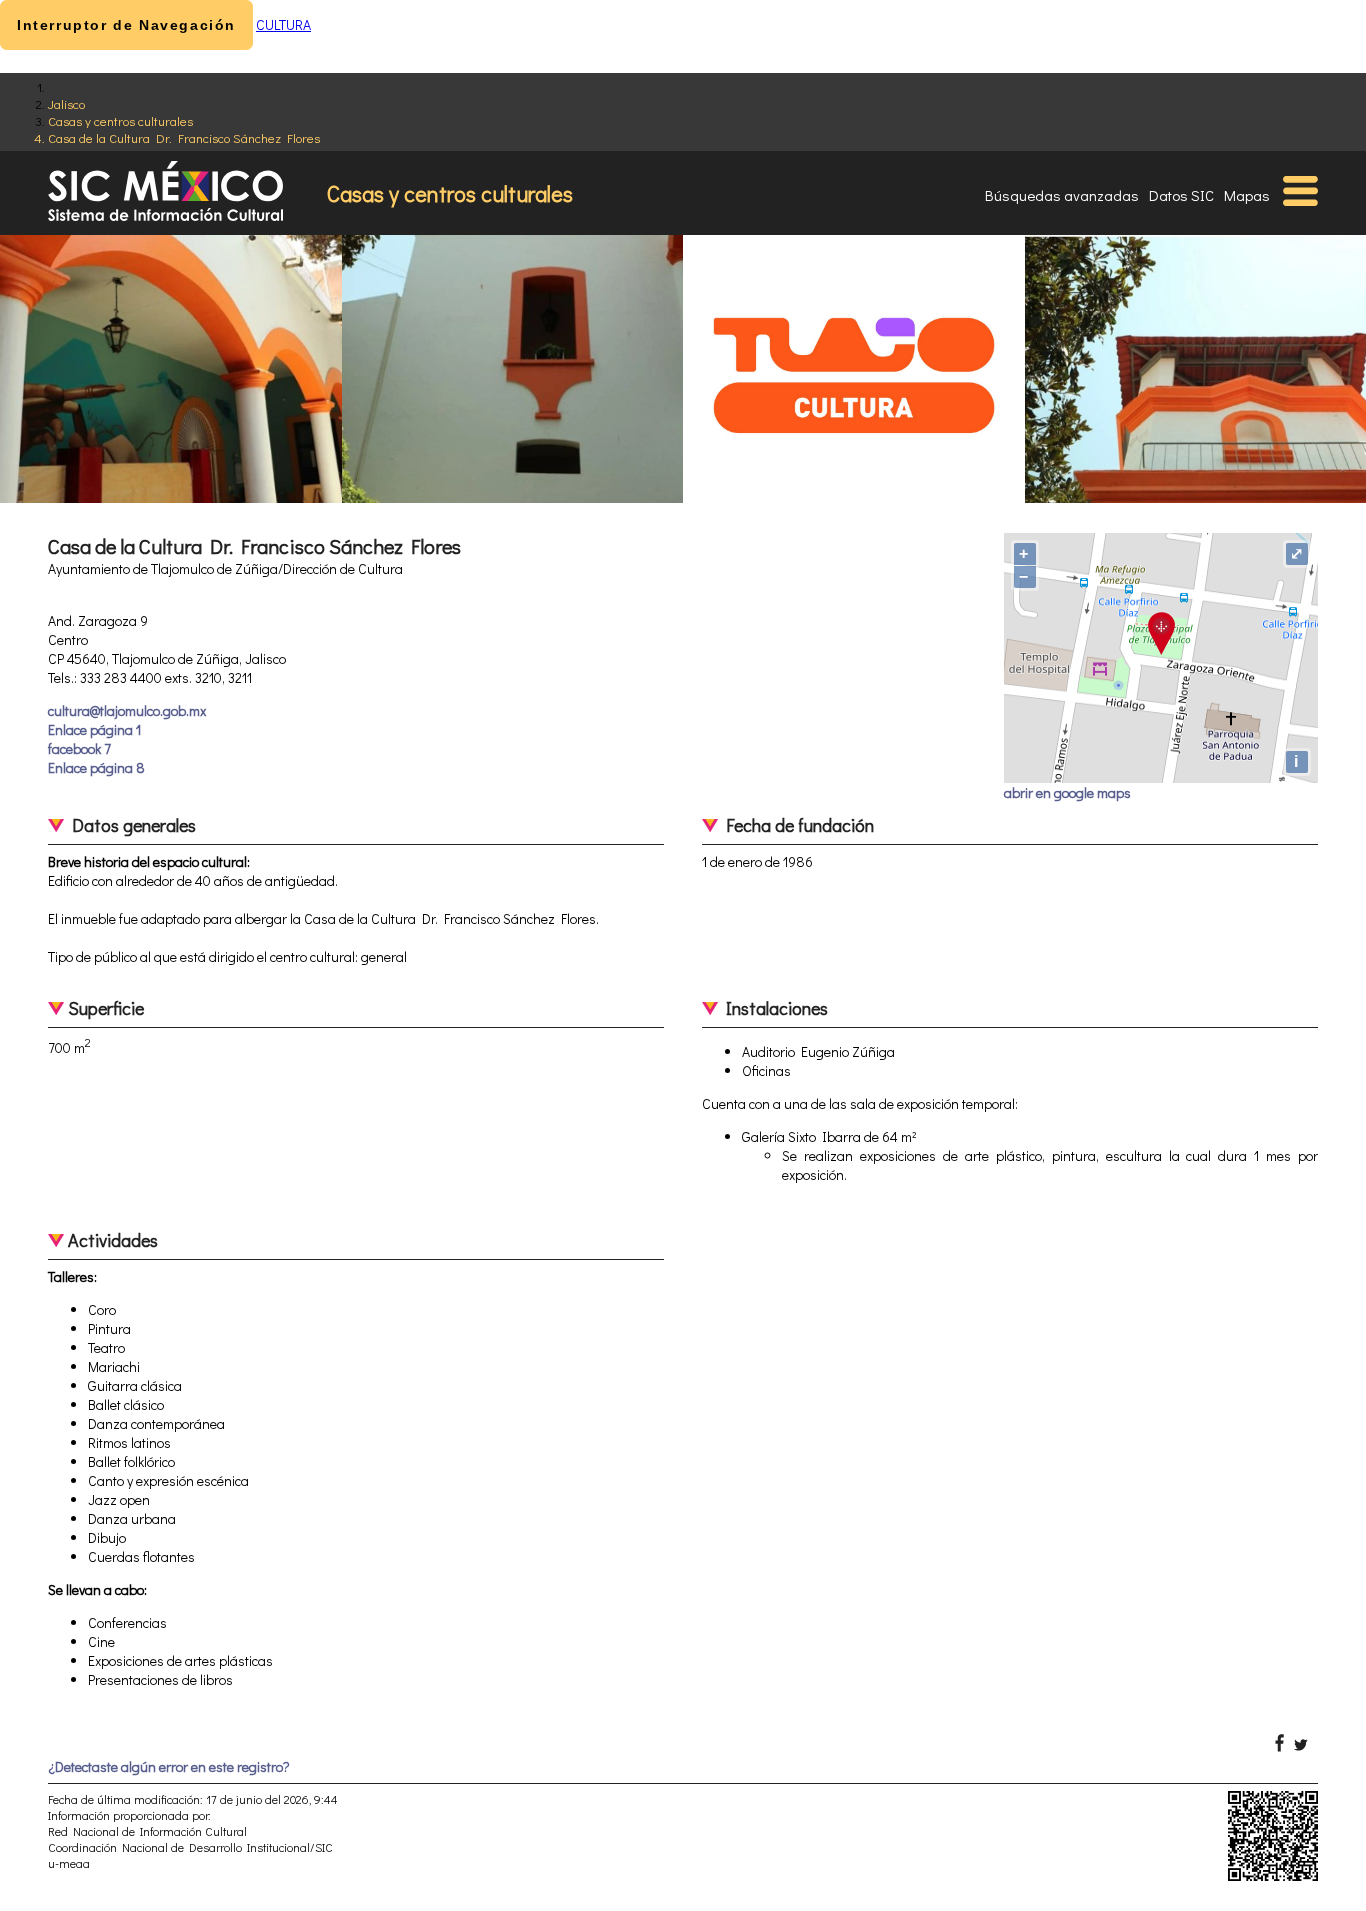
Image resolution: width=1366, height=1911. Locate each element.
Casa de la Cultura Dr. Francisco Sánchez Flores (184, 137)
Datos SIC (1181, 195)
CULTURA (283, 24)
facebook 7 (79, 748)
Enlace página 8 (96, 767)
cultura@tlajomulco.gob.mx (127, 710)
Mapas (1247, 195)
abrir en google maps (1067, 792)
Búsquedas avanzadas (1062, 195)
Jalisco (66, 103)
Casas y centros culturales (120, 120)
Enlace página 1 (94, 729)
